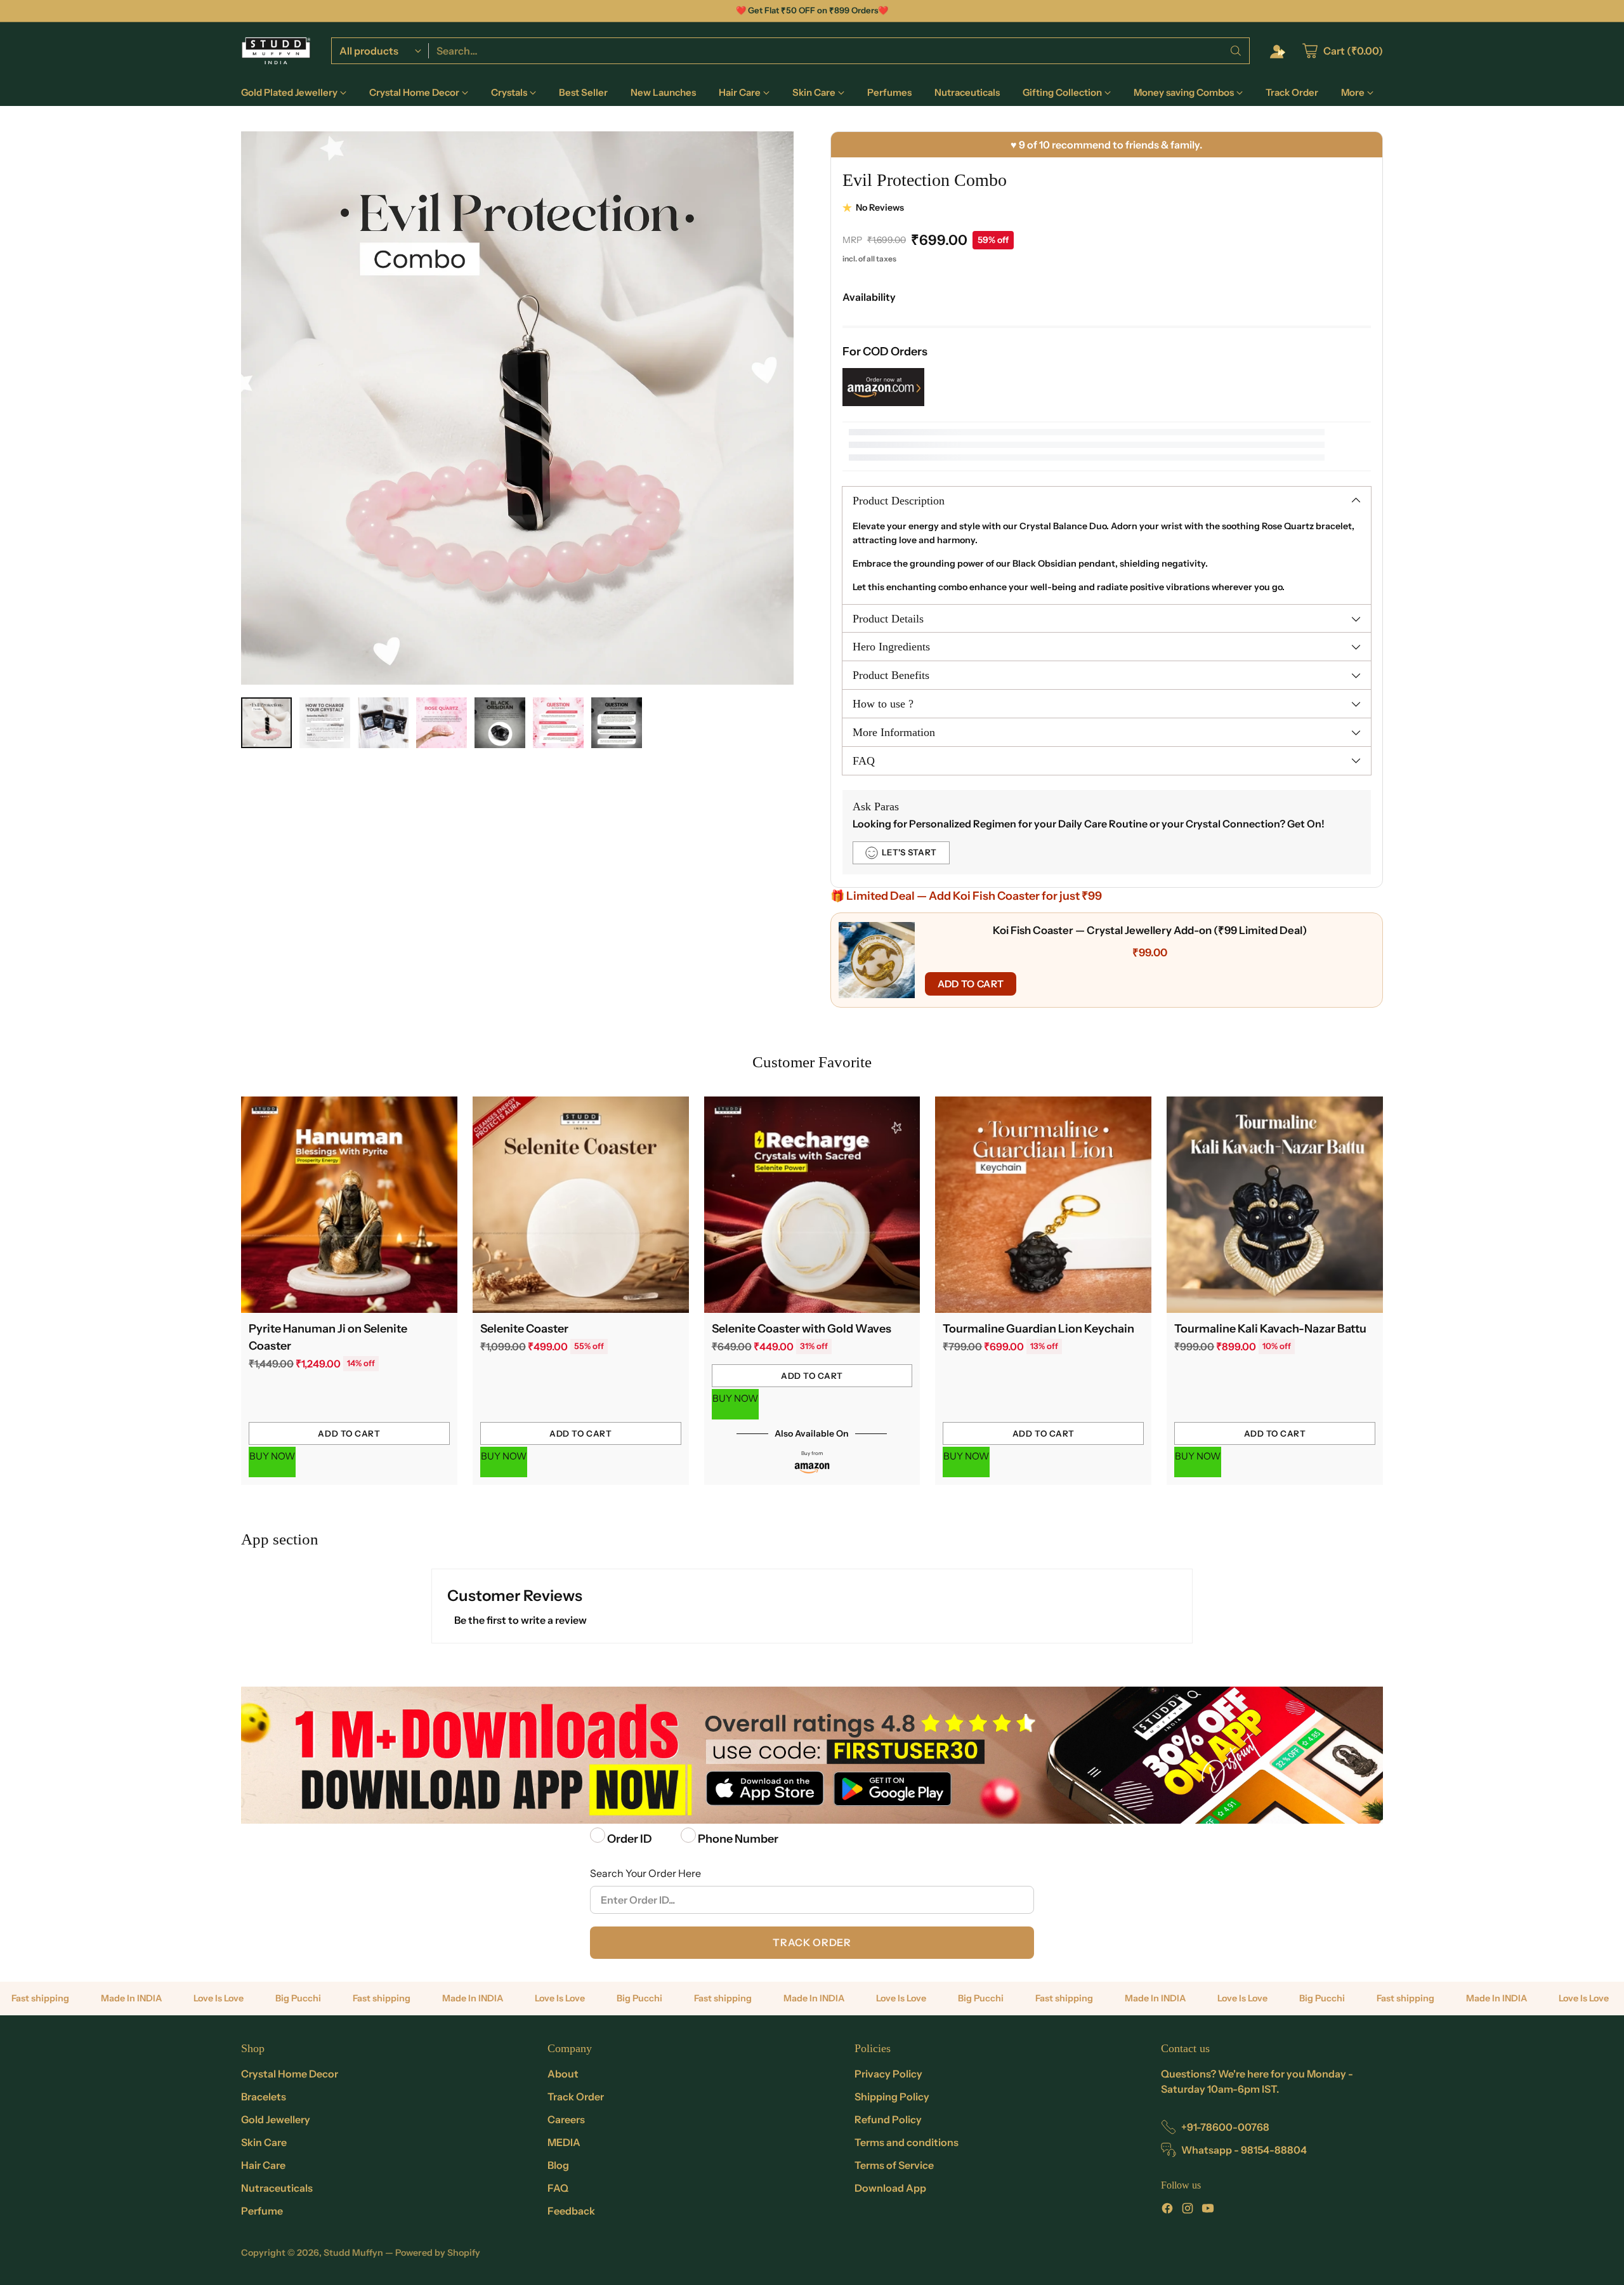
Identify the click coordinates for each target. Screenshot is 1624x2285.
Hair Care (263, 2165)
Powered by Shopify (438, 2253)
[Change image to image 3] (383, 723)
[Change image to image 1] (266, 723)
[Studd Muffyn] (276, 51)
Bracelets (264, 2097)
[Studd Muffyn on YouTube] (1208, 2210)
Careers (566, 2119)
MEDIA (564, 2142)
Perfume (262, 2211)
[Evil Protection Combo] (517, 408)
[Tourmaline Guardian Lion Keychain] (1043, 1205)
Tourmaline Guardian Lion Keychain (1038, 1329)
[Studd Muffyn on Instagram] (1188, 2210)
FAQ (558, 2188)
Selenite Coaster (524, 1329)
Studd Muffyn (353, 2253)
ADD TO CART (971, 984)
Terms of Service (894, 2165)
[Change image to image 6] (558, 723)
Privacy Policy (888, 2074)
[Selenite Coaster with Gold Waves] (812, 1205)
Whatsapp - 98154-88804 (1244, 2150)
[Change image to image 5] (500, 723)
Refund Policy (888, 2119)
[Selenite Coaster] (581, 1205)
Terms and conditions (907, 2142)
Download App (890, 2188)
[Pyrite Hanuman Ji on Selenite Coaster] (349, 1205)
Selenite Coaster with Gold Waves (802, 1329)
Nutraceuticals (277, 2188)
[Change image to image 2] (325, 723)
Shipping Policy (892, 2097)
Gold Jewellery (276, 2119)
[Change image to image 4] (442, 723)
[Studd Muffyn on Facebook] (1167, 2210)
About (563, 2074)
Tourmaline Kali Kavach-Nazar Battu (1270, 1329)
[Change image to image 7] (617, 723)
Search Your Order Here (645, 1873)
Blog (558, 2165)
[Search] (1236, 51)
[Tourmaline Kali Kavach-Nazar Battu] (1275, 1205)
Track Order (812, 1942)
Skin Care (264, 2142)
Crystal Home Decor (290, 2074)
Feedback (571, 2211)
